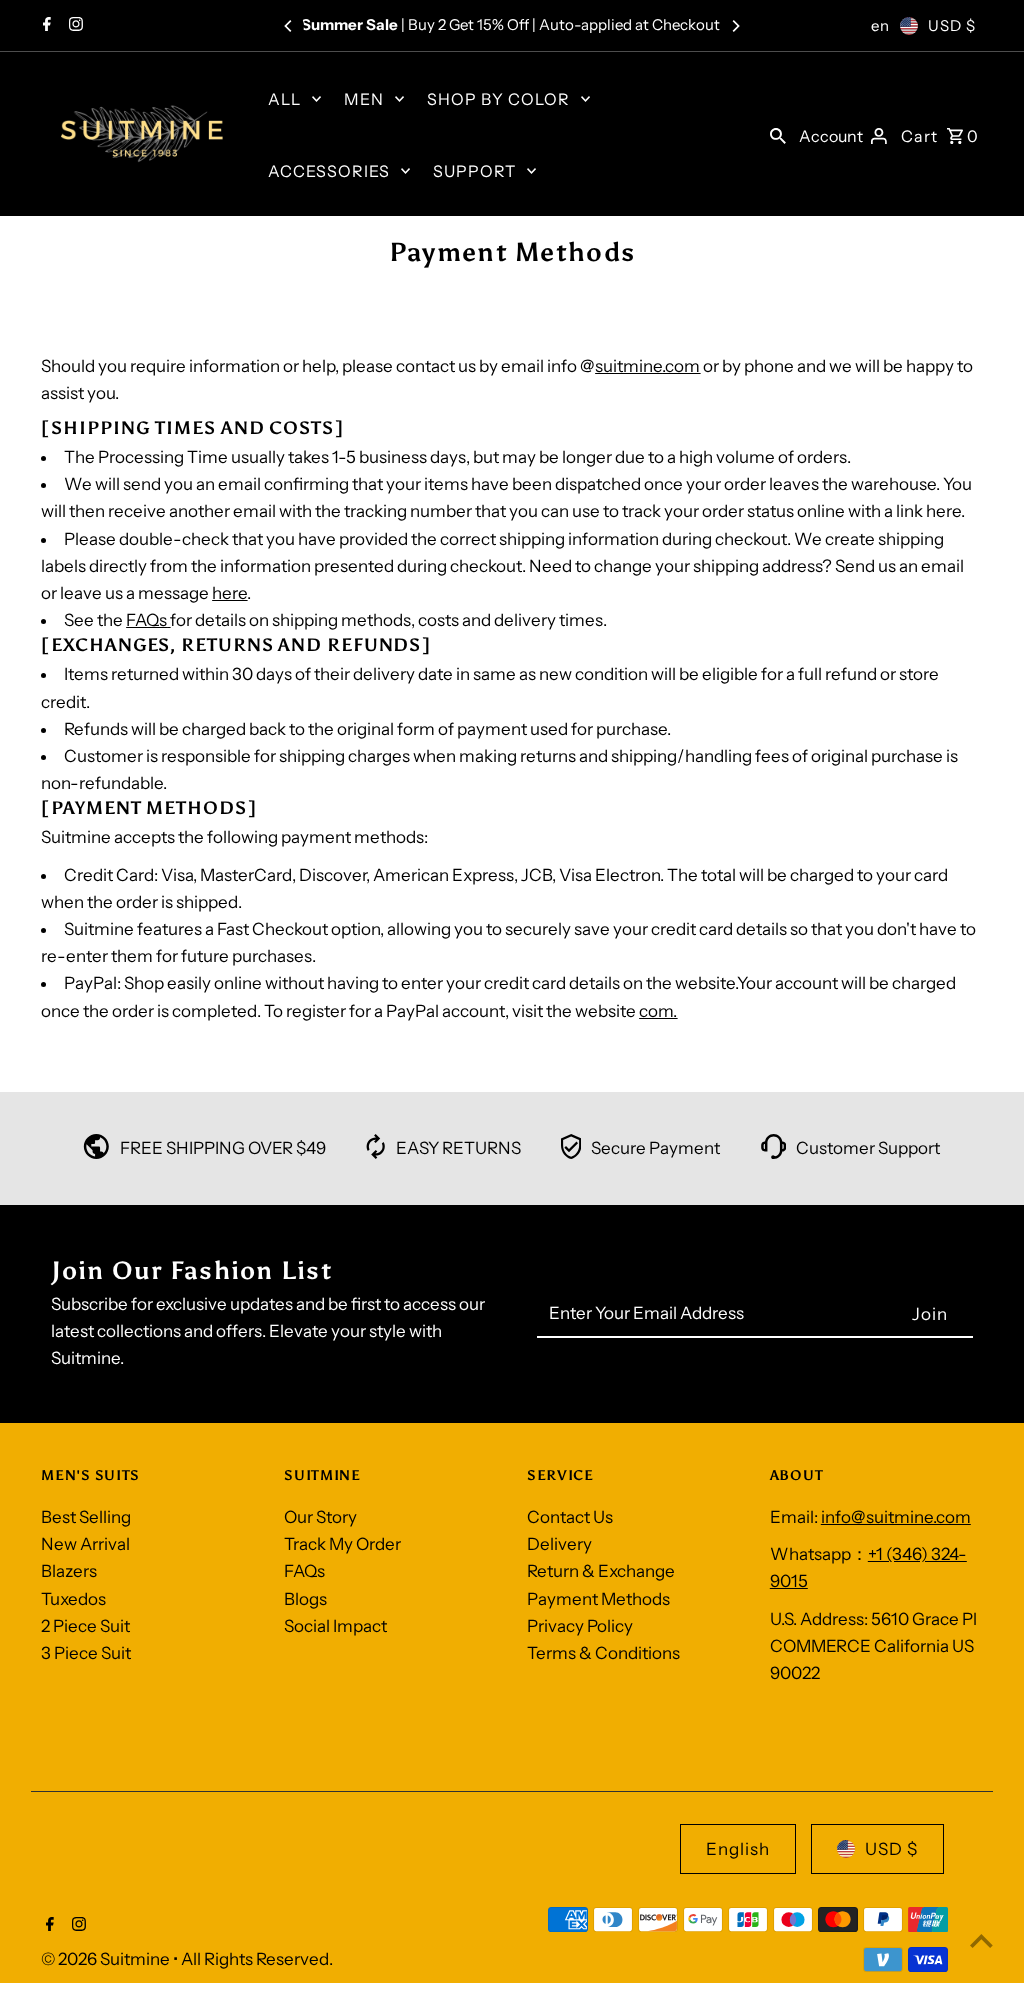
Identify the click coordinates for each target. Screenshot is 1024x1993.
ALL (284, 99)
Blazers (69, 1571)
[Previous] (289, 26)
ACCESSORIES (329, 171)
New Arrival (85, 1544)
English (738, 1849)
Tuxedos (73, 1599)
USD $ (952, 25)
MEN (364, 99)
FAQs (146, 620)
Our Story (320, 1517)
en (880, 25)
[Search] (778, 134)
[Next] (735, 26)
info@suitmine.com (896, 1517)
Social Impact (335, 1626)
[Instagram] (73, 26)
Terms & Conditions (603, 1653)
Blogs (305, 1599)
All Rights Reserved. (257, 1959)
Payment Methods (598, 1599)
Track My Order (342, 1544)
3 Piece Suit (86, 1653)
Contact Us (570, 1517)
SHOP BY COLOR (498, 99)
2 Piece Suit (85, 1626)
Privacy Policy (580, 1626)
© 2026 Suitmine (107, 1959)
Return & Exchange (601, 1571)
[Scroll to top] (981, 1940)
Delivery (559, 1544)
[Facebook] (44, 26)
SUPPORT (474, 171)
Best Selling (86, 1517)
